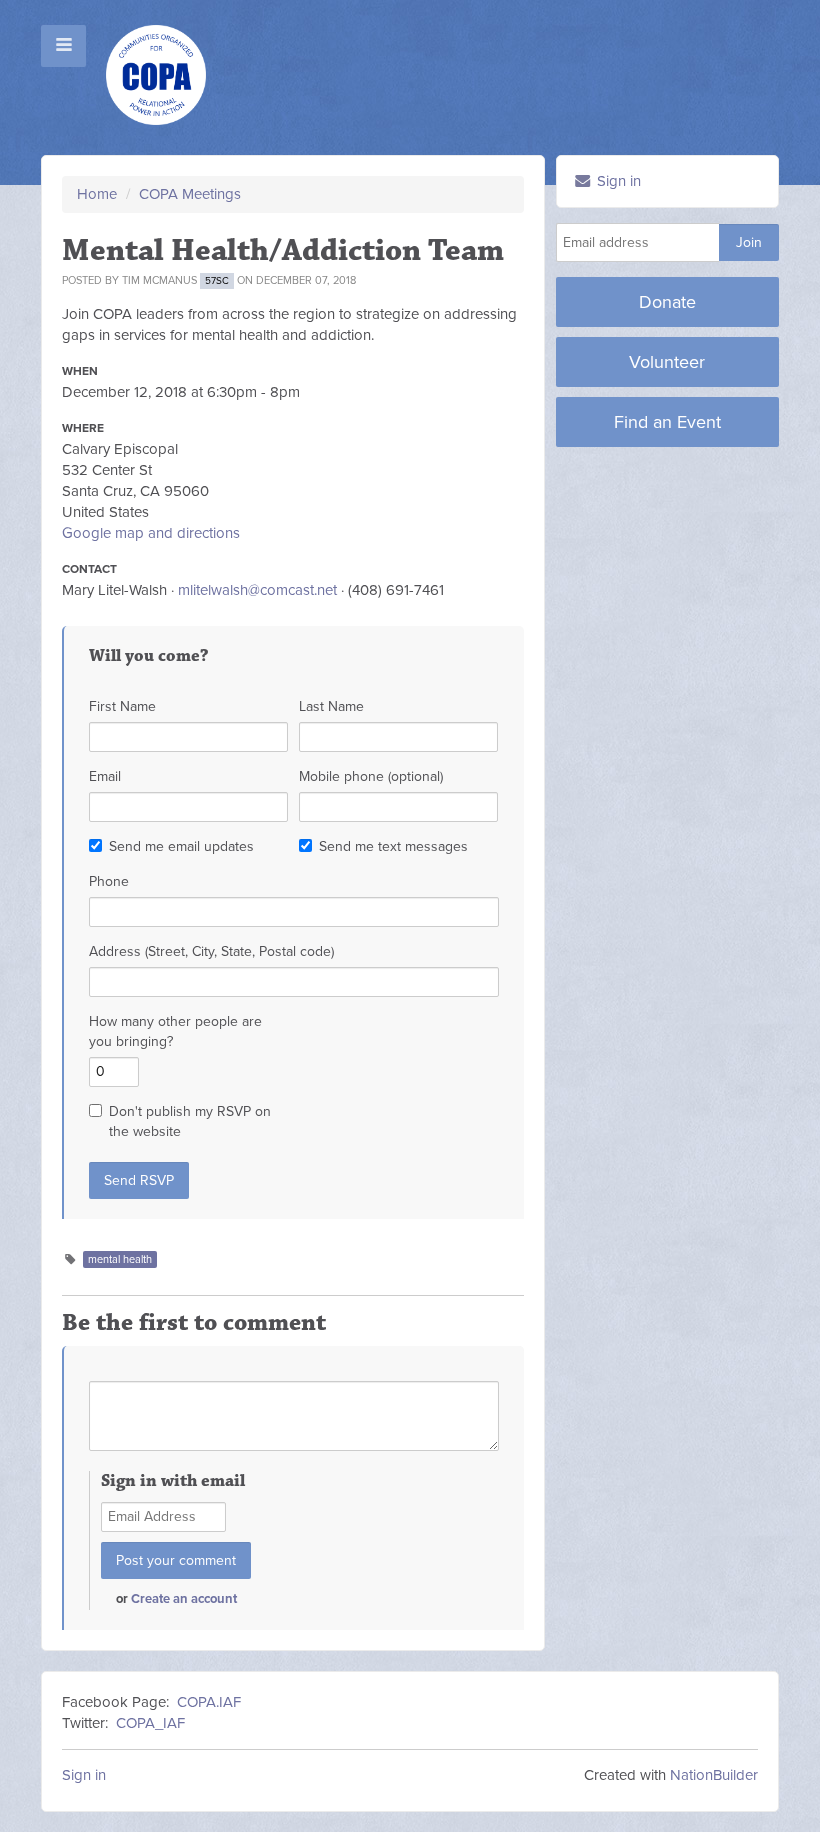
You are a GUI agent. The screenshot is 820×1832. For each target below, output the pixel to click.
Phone (109, 881)
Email (105, 776)
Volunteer (667, 362)
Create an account (184, 1599)
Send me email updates (181, 846)
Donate (667, 302)
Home (97, 194)
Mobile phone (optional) (371, 776)
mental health (120, 1259)
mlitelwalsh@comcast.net (257, 590)
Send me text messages (393, 846)
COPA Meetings (190, 194)
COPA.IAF (209, 1702)
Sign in (617, 181)
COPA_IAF (150, 1723)
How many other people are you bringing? (175, 1031)
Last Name (331, 706)
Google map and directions (151, 533)
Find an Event (667, 422)
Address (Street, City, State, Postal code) (211, 951)
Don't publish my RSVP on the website (190, 1121)
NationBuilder (714, 1775)
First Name (122, 706)
